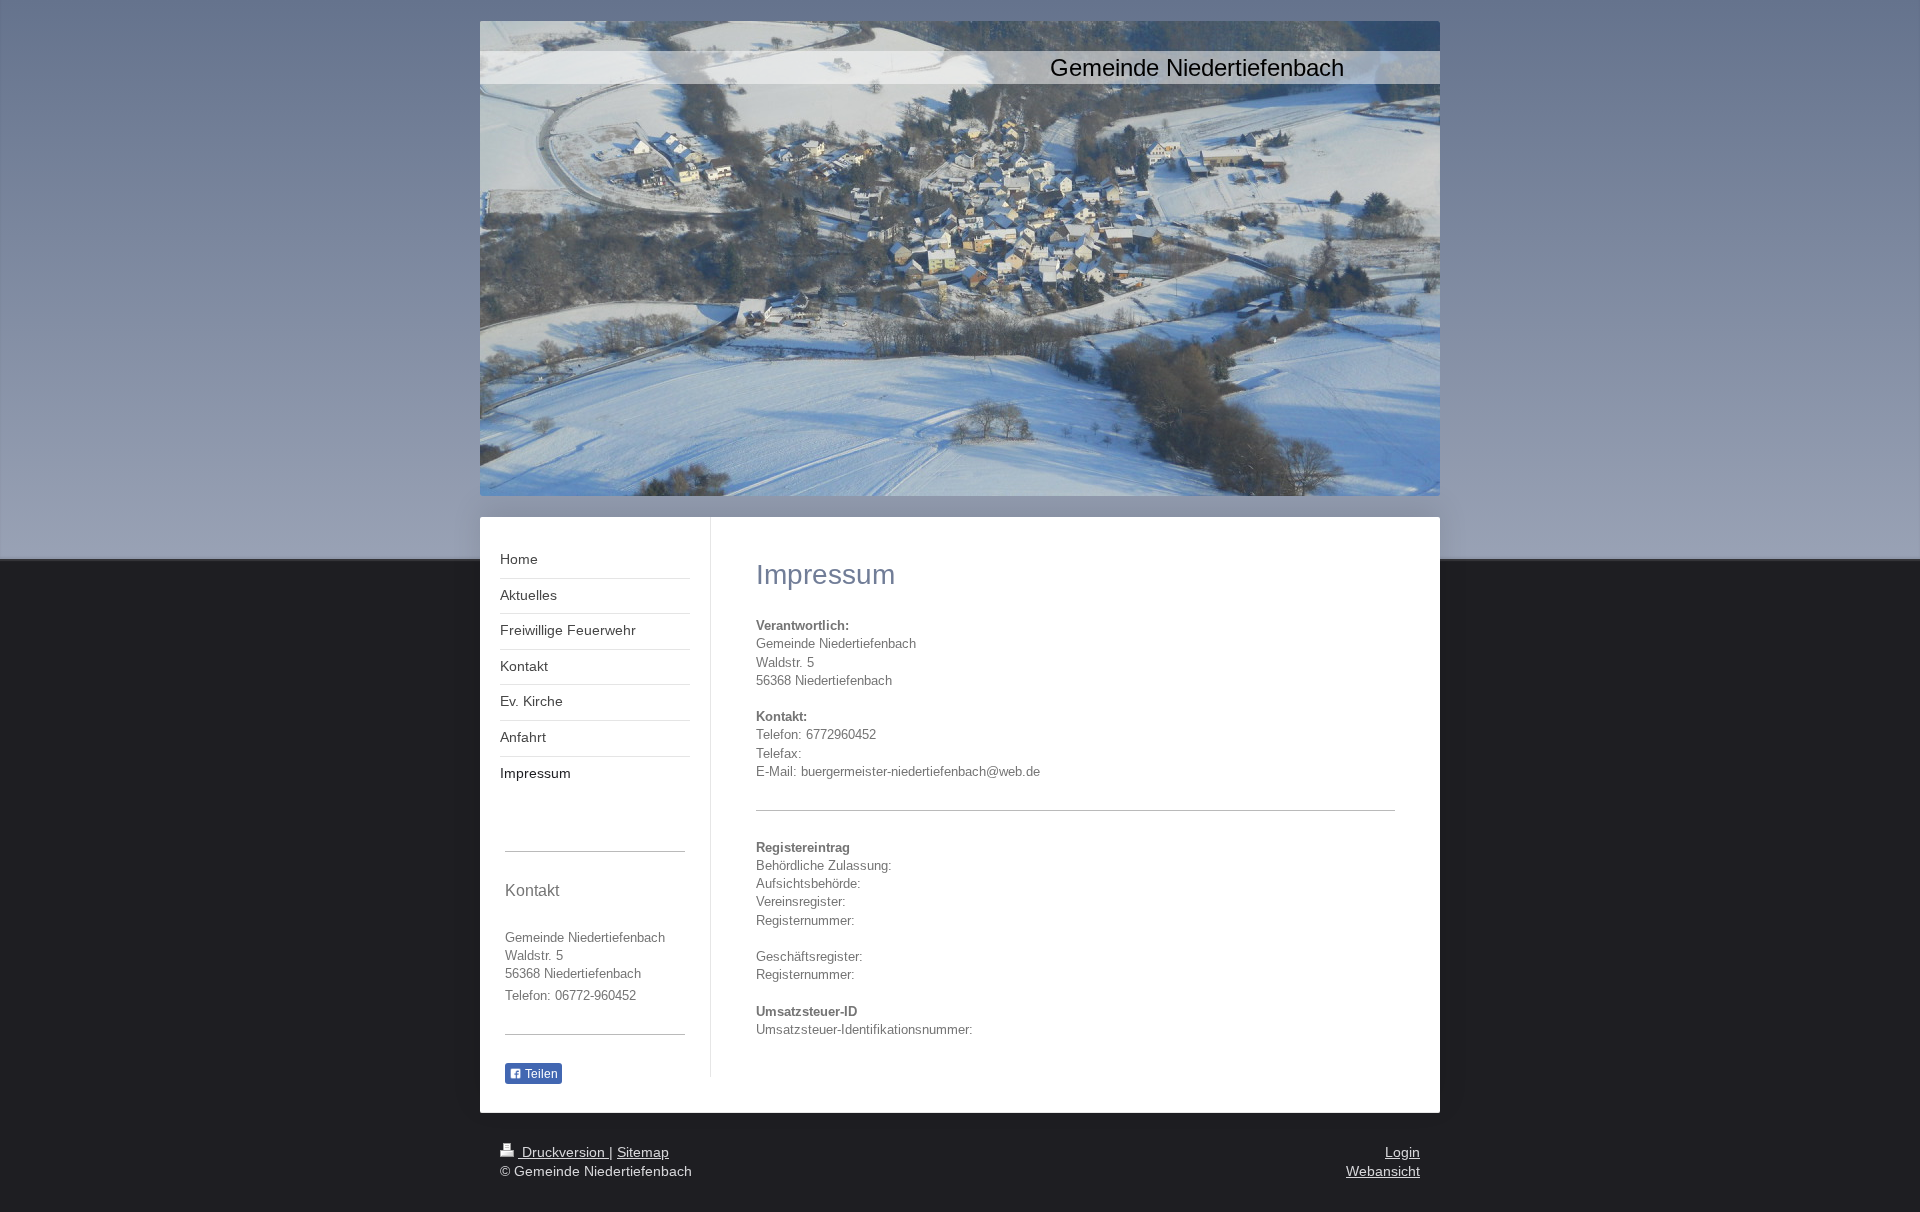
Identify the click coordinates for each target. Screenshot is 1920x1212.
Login (1402, 1152)
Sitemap (643, 1152)
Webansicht (1383, 1171)
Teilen (540, 1074)
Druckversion (563, 1152)
